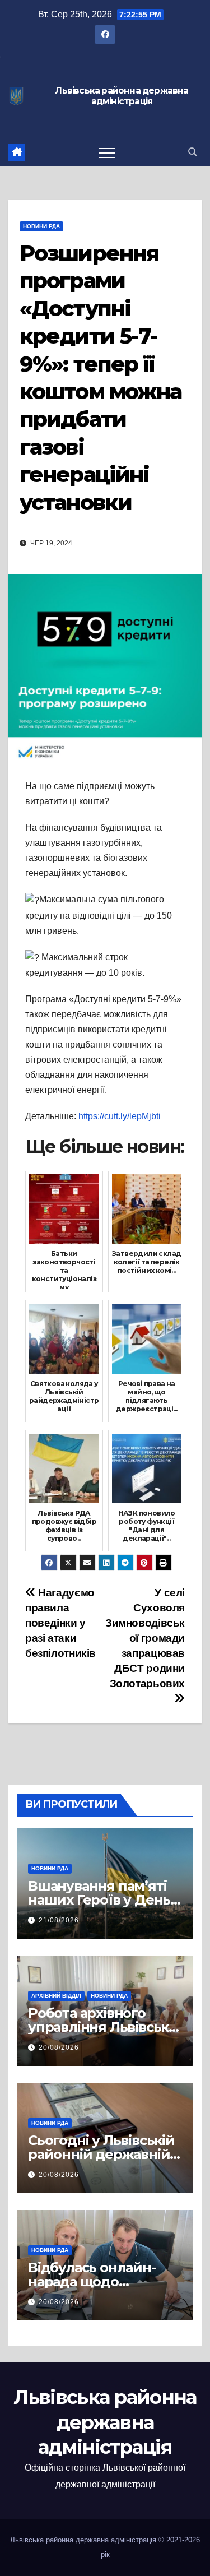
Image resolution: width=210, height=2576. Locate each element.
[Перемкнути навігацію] (107, 152)
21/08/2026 (59, 1920)
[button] (193, 152)
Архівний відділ (56, 1996)
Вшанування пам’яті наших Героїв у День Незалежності (99, 1900)
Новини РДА (41, 226)
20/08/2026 (59, 2047)
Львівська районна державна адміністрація (122, 96)
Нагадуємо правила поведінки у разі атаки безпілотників (60, 1623)
